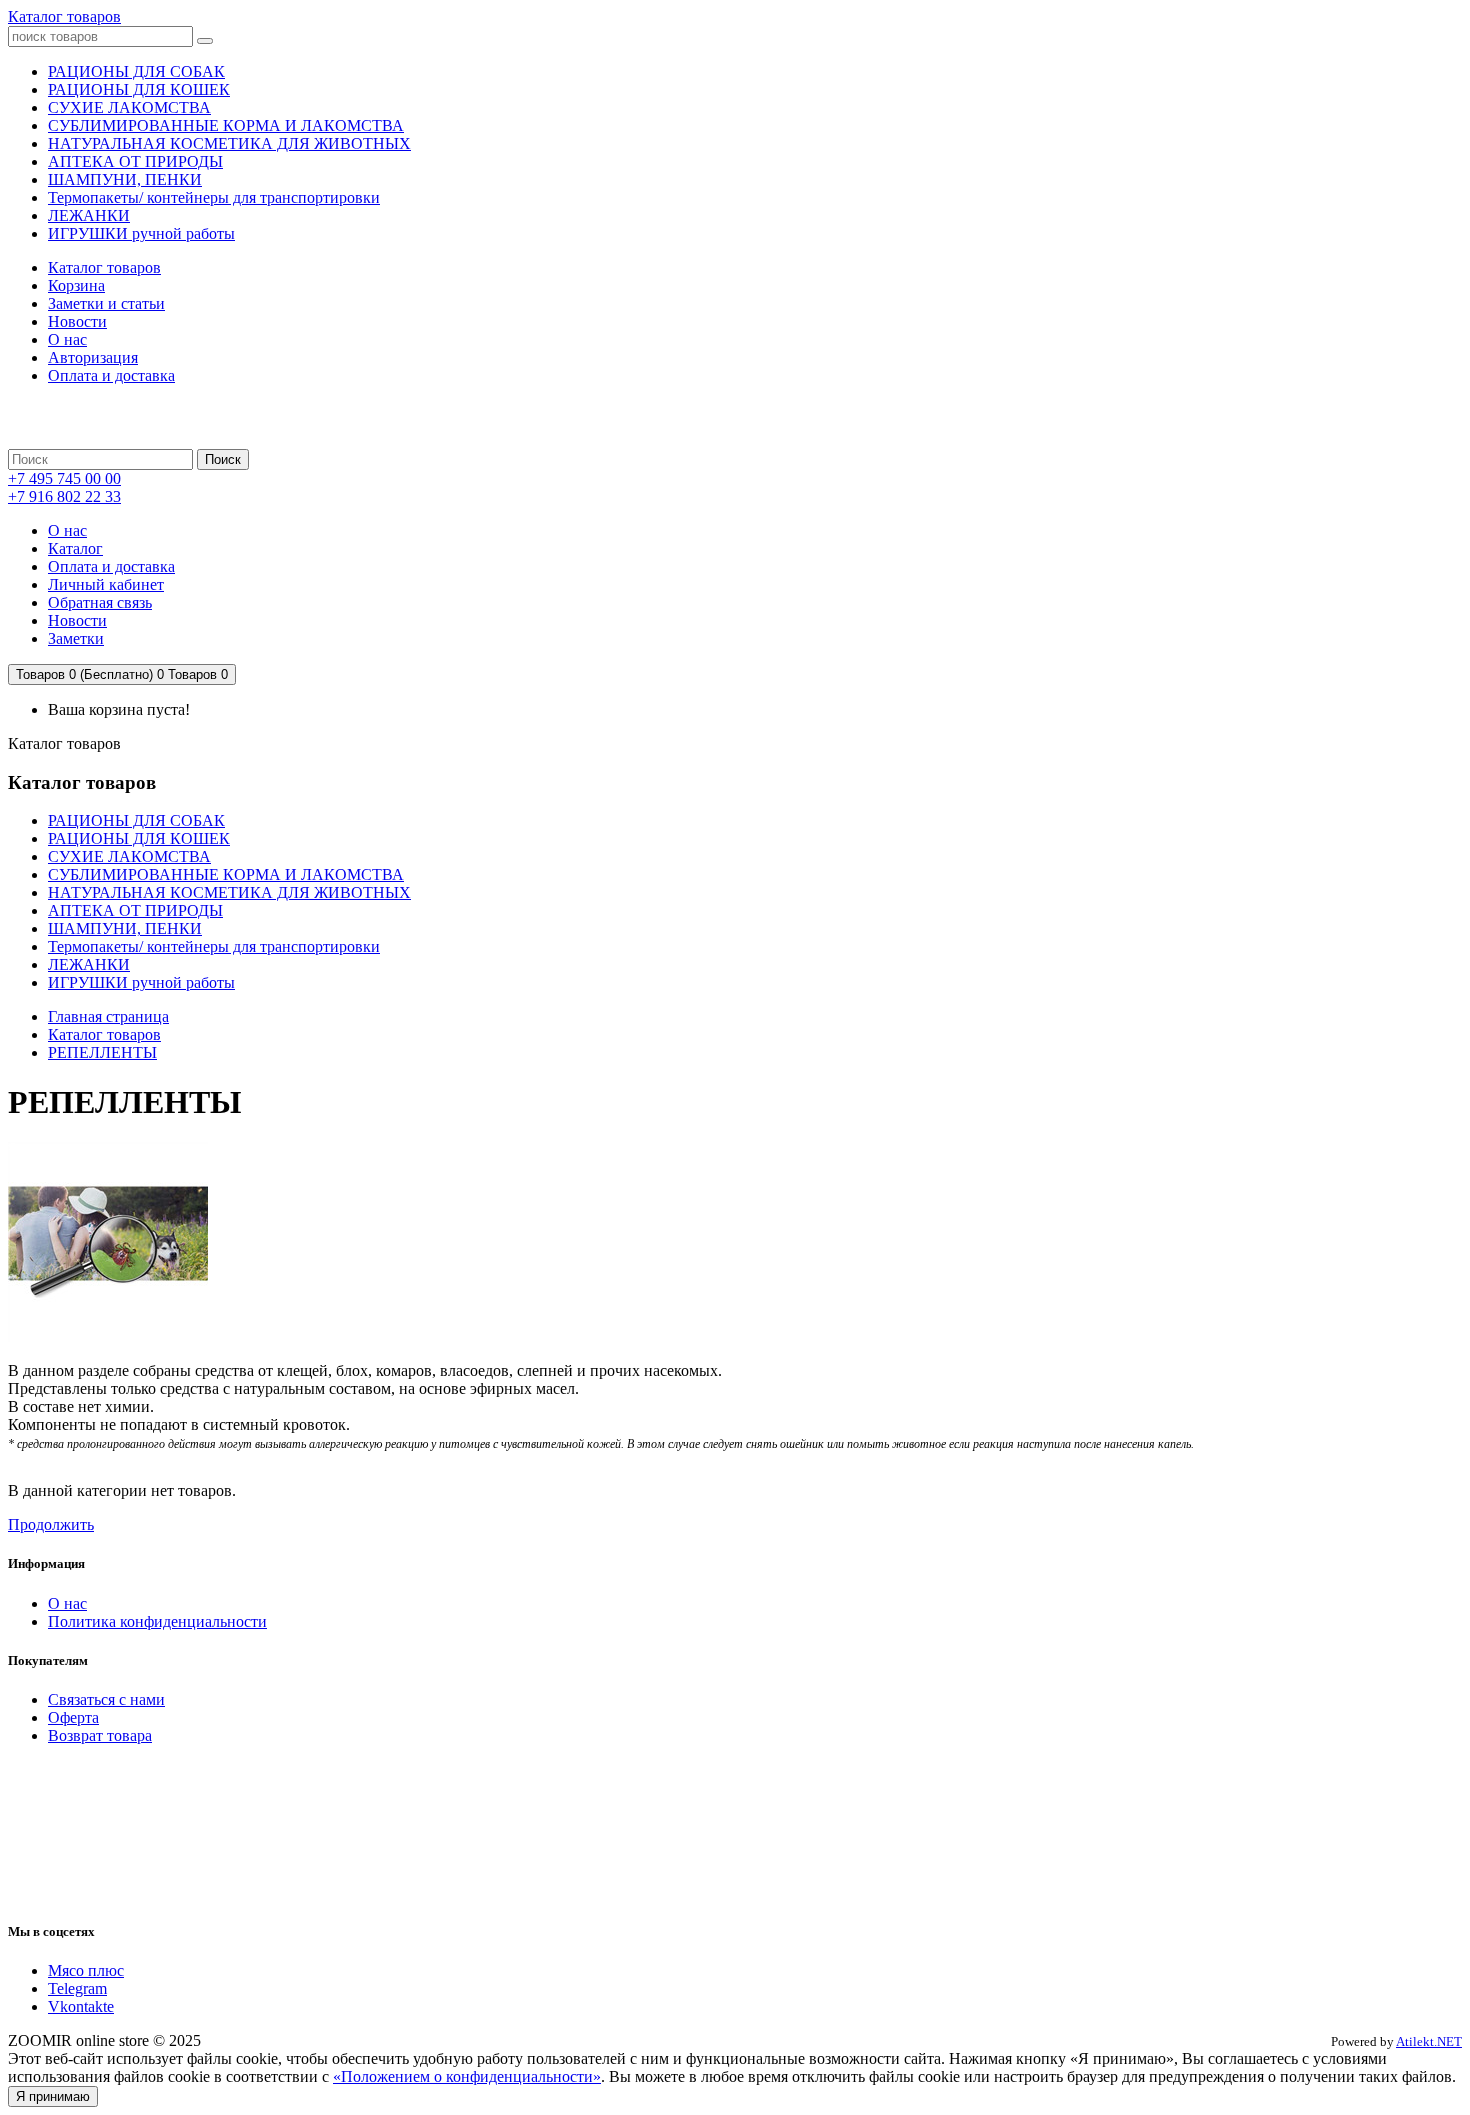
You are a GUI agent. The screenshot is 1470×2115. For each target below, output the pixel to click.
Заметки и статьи (106, 303)
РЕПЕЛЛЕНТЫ (102, 1052)
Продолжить (51, 1524)
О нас (67, 339)
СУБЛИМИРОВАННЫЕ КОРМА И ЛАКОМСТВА (226, 874)
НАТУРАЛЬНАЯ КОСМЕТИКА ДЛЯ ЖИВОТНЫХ (229, 892)
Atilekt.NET (1429, 2041)
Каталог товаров (64, 16)
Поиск (223, 459)
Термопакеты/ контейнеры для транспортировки (214, 946)
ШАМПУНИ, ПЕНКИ (125, 928)
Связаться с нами (106, 1699)
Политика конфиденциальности (157, 1621)
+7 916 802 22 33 (64, 496)
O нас (67, 1603)
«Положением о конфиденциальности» (467, 2076)
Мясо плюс (86, 1970)
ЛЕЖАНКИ (89, 964)
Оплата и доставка (111, 375)
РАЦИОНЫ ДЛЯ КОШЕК (139, 838)
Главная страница (108, 1016)
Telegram (77, 1988)
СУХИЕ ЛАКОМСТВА (129, 856)
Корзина (76, 285)
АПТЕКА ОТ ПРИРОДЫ (135, 910)
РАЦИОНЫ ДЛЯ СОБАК (136, 820)
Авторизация (93, 357)
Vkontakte (81, 2006)
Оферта (73, 1717)
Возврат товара (100, 1735)
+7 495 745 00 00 (64, 478)
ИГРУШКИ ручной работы (141, 982)
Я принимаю (53, 2096)
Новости (77, 321)
